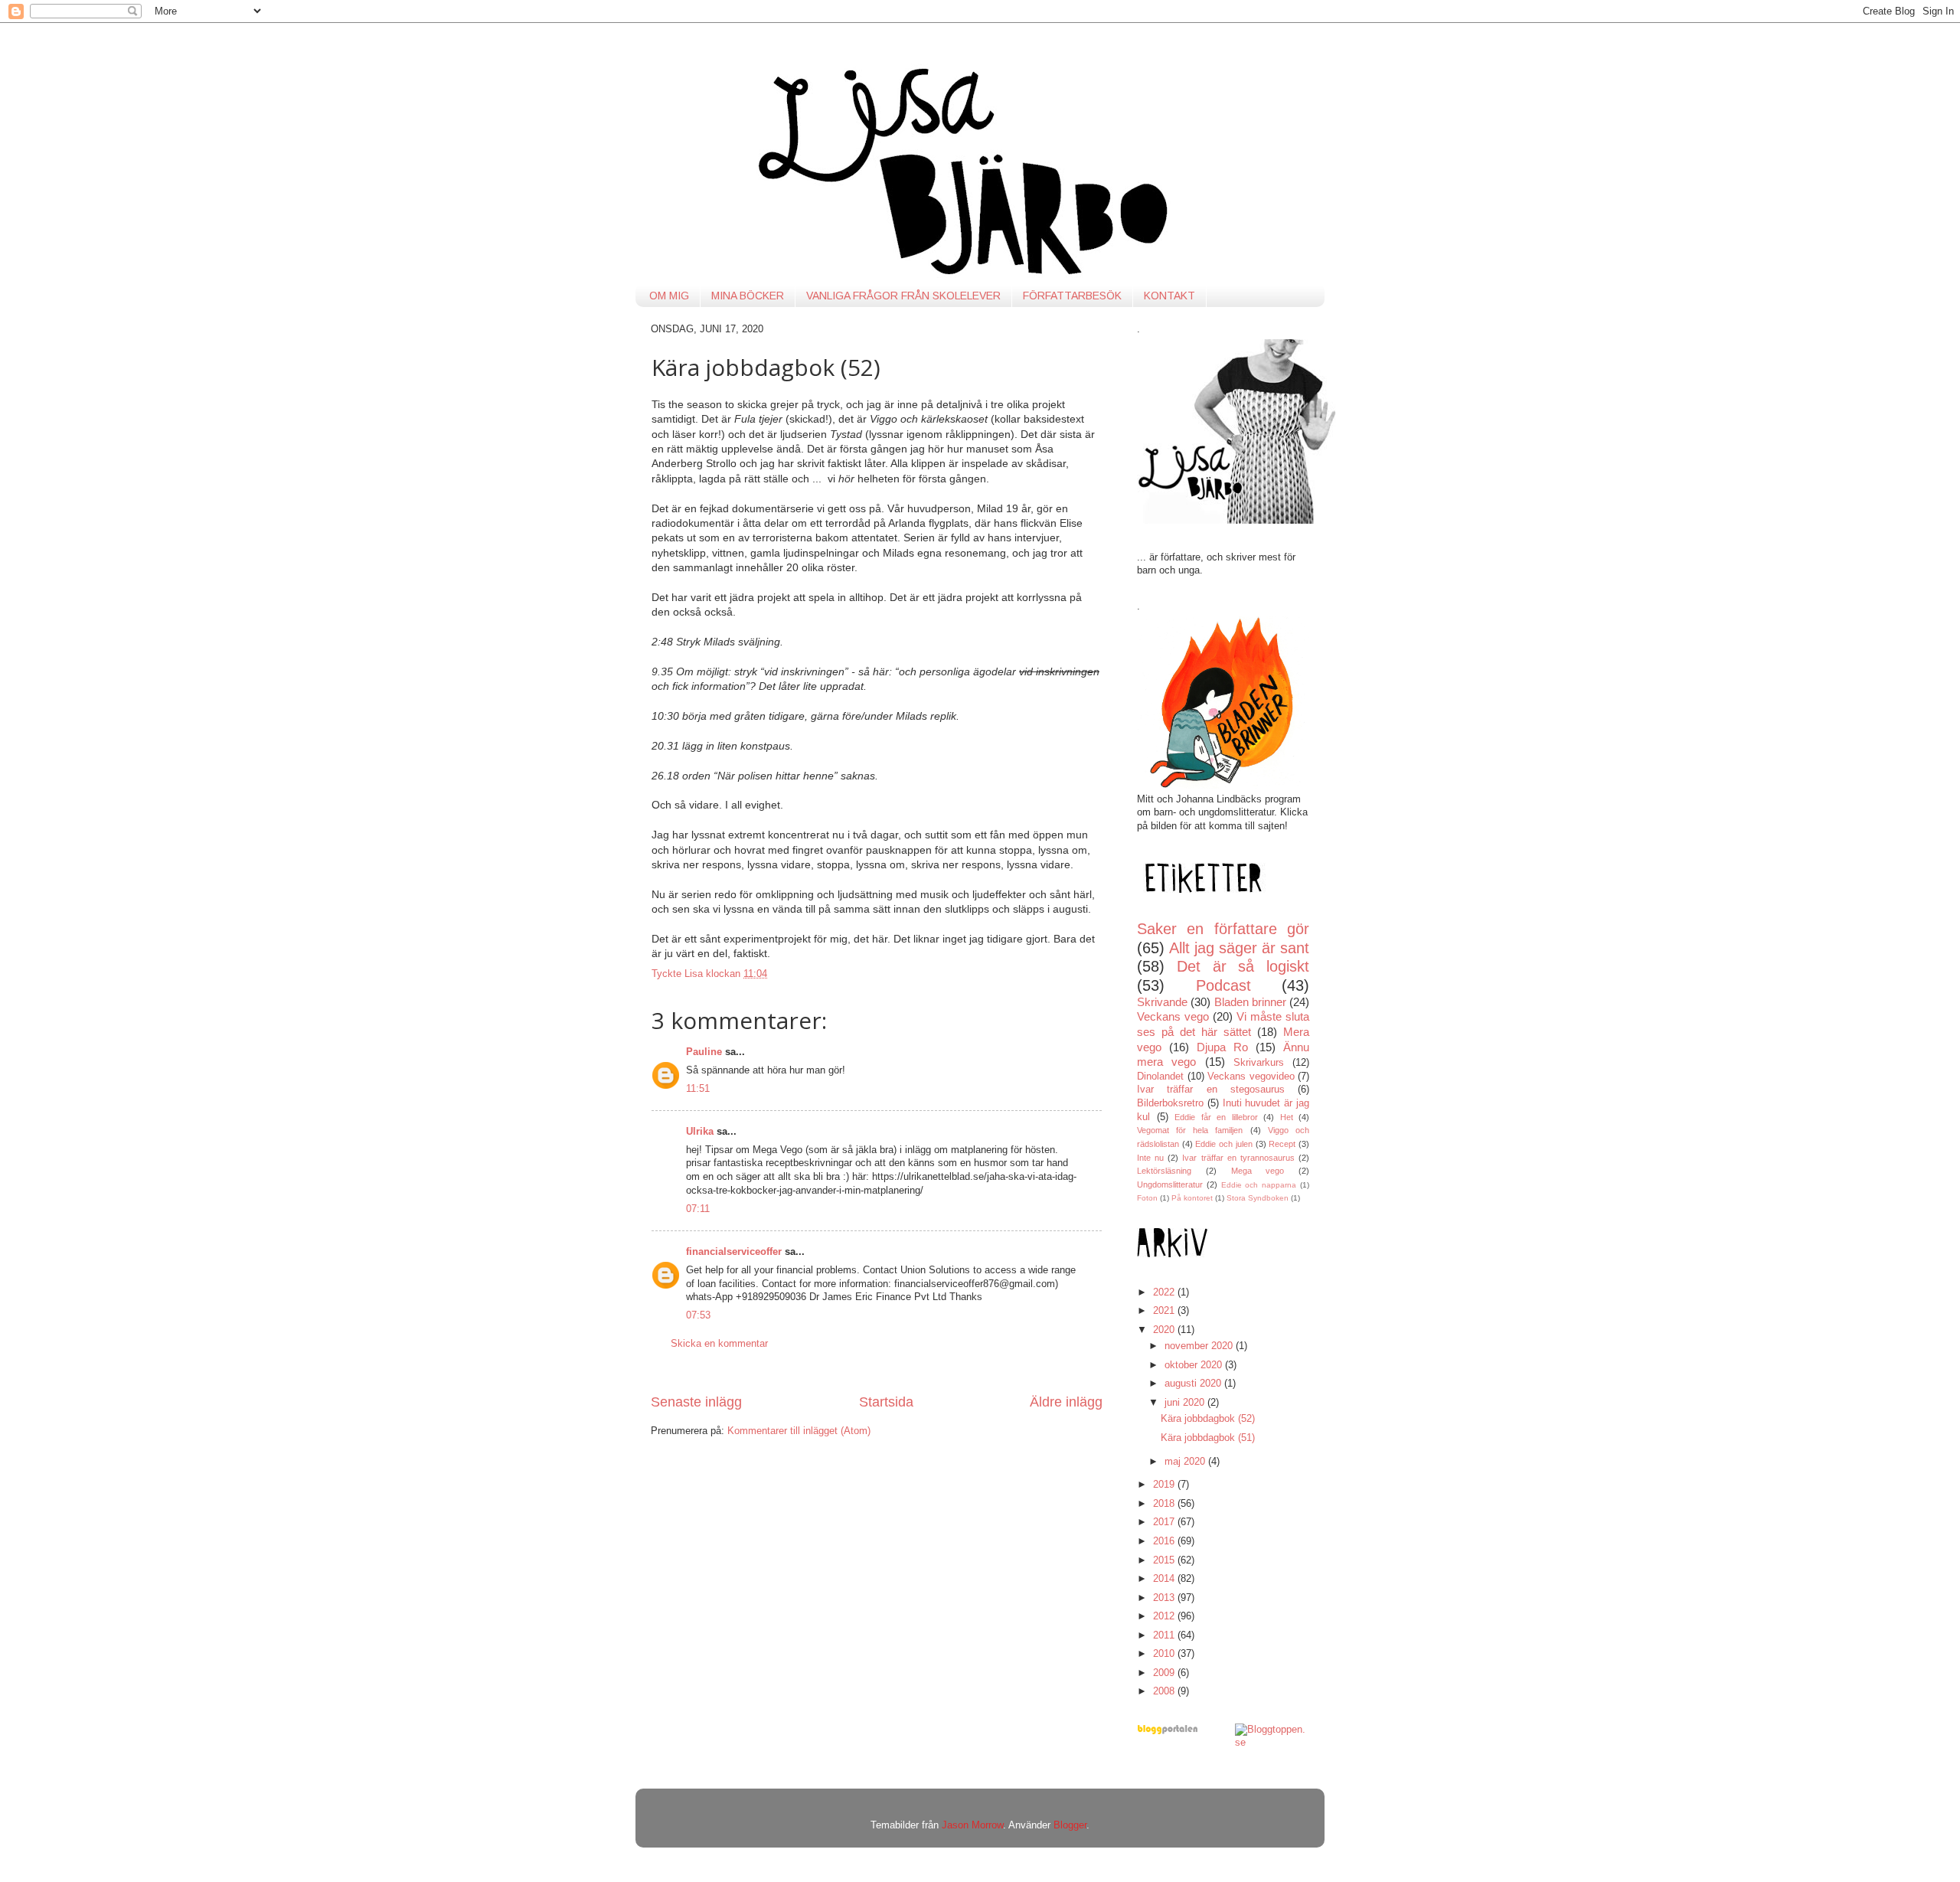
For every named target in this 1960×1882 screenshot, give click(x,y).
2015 (1165, 1560)
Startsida (886, 1402)
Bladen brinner (1250, 1002)
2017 (1165, 1522)
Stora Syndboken (1258, 1198)
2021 (1165, 1311)
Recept (1282, 1144)
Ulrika (700, 1132)
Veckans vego (1173, 1016)
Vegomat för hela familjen (1190, 1130)
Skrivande (1162, 1002)
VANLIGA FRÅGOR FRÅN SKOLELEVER (903, 296)
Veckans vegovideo (1251, 1077)
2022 (1165, 1292)
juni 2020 (1186, 1403)
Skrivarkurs (1259, 1063)
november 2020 (1200, 1346)
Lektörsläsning (1164, 1171)
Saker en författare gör (1223, 929)
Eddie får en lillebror (1216, 1117)
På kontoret (1192, 1198)
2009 (1165, 1673)
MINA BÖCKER (748, 296)
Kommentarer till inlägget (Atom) (799, 1431)
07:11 (698, 1209)
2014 (1165, 1579)
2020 (1165, 1330)
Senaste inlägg (696, 1402)
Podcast (1223, 985)
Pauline (704, 1052)
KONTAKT (1169, 296)
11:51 (698, 1089)
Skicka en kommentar (719, 1344)
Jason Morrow (972, 1825)
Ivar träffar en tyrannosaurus (1238, 1158)
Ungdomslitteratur (1170, 1184)
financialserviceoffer (734, 1252)
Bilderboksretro (1170, 1103)
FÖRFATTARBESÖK (1072, 296)
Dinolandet (1160, 1077)
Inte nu (1150, 1158)
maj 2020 (1186, 1462)
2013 (1165, 1598)
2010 (1165, 1654)
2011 (1165, 1635)
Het (1287, 1117)
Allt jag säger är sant (1239, 948)
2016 (1165, 1541)
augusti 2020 (1194, 1384)
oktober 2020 (1195, 1365)
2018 (1165, 1504)
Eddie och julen (1223, 1144)
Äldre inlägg (1066, 1402)
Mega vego (1258, 1171)
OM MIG (669, 296)
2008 (1165, 1691)
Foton (1147, 1198)
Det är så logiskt (1243, 966)
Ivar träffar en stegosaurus (1211, 1090)
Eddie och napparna (1259, 1185)
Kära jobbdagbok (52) (1208, 1419)
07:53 (698, 1315)
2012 (1165, 1616)
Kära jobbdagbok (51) (1208, 1438)
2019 (1165, 1485)
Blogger (1070, 1825)
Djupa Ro (1222, 1047)
